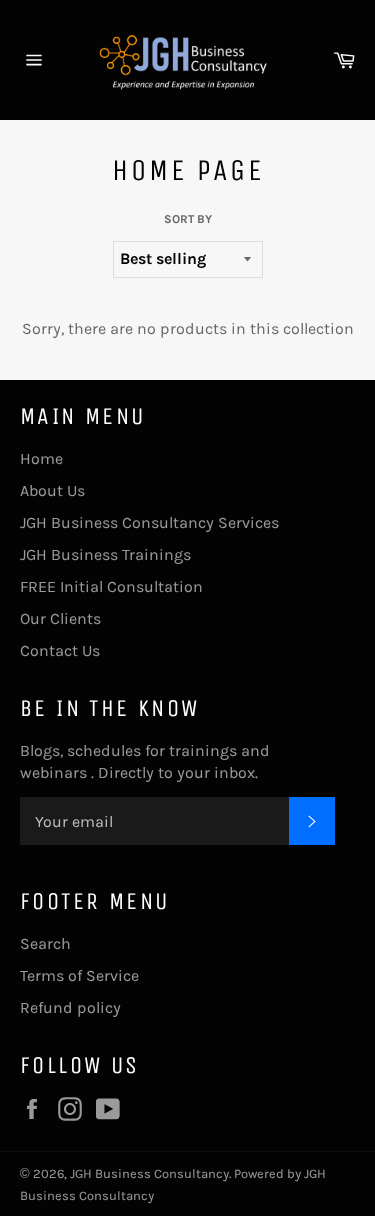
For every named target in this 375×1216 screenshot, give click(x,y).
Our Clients (60, 618)
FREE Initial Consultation (111, 586)
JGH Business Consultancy (149, 1173)
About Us (52, 490)
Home (41, 458)
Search (45, 943)
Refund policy (70, 1007)
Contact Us (60, 650)
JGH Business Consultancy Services (149, 522)
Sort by (188, 219)
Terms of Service (79, 975)
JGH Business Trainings (105, 554)
